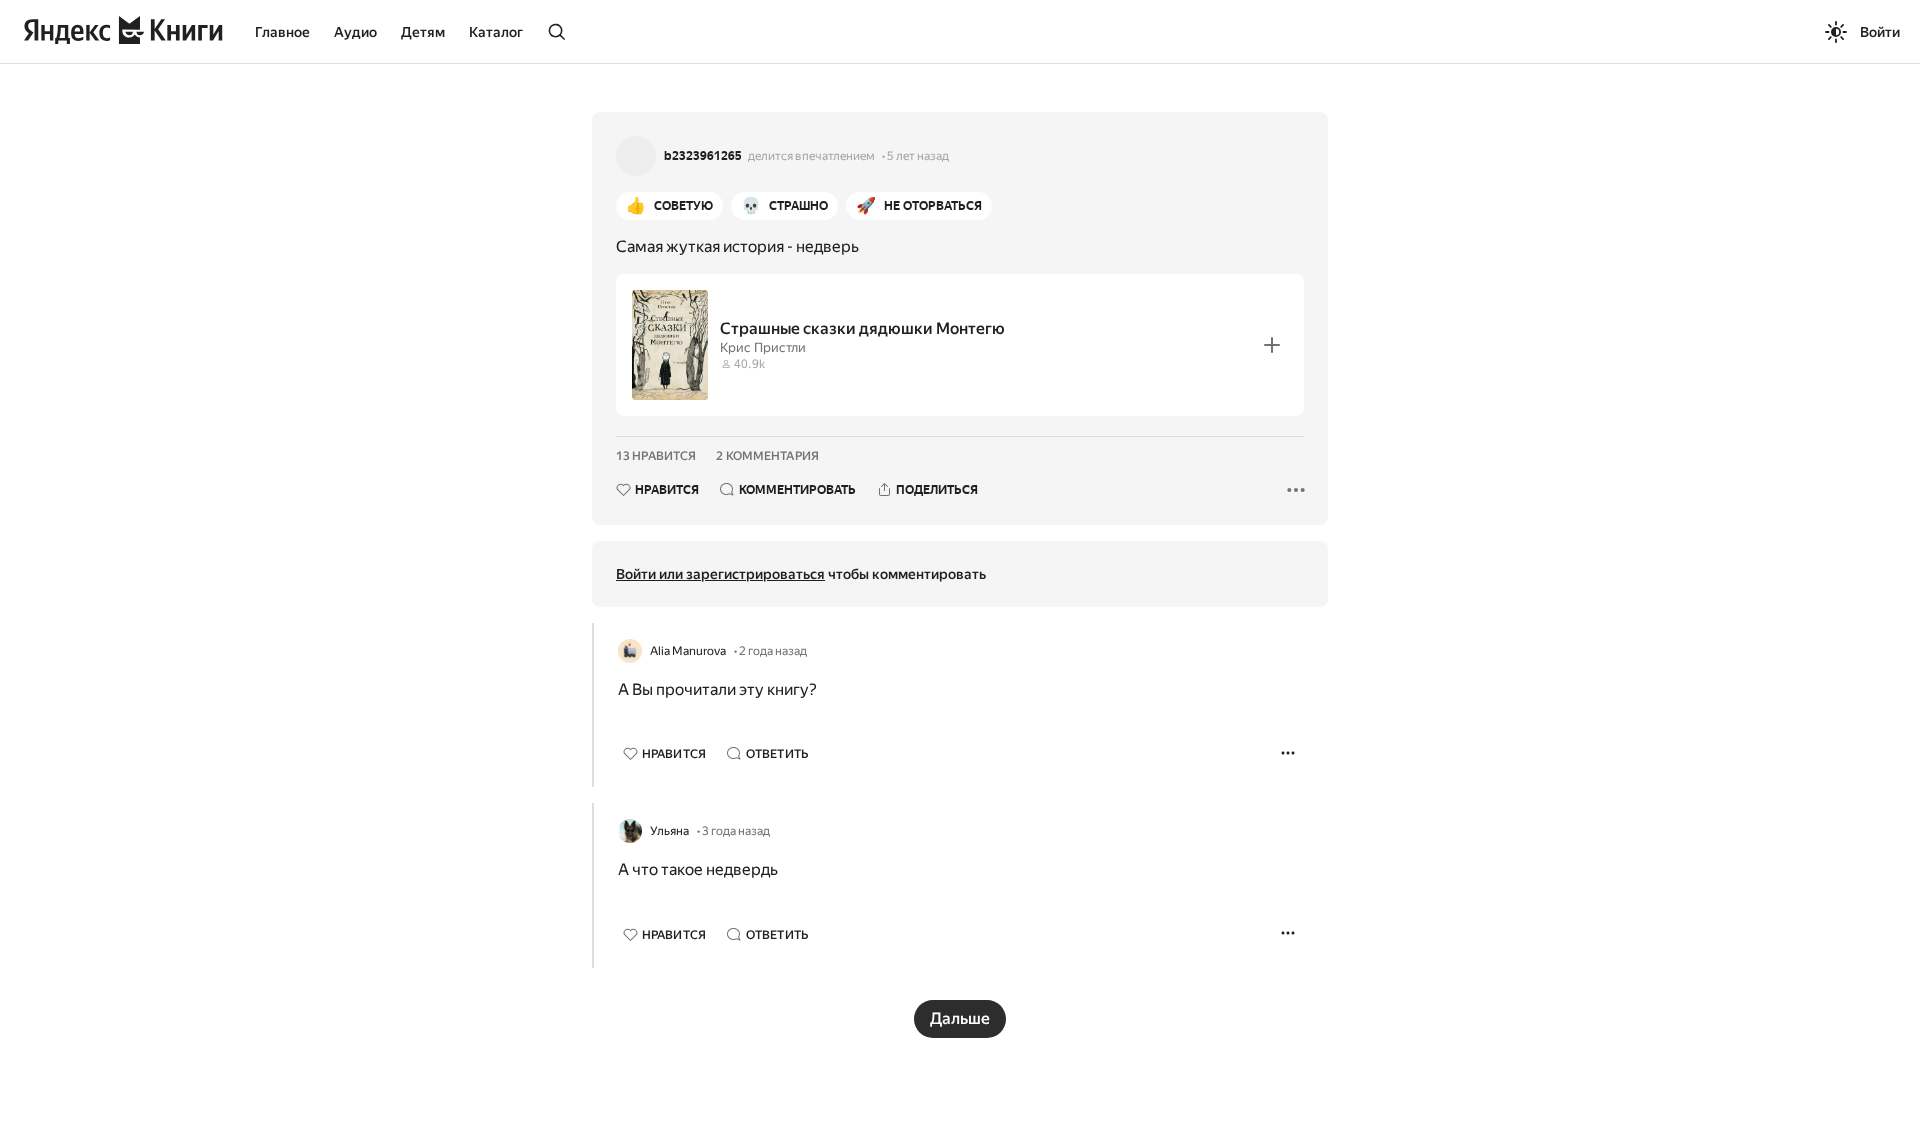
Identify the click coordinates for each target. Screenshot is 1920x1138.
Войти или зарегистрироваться (720, 574)
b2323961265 (703, 156)
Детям (423, 32)
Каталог (496, 32)
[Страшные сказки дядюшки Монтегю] (960, 345)
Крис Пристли (763, 347)
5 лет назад (918, 156)
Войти (1880, 32)
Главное (282, 32)
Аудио (355, 32)
